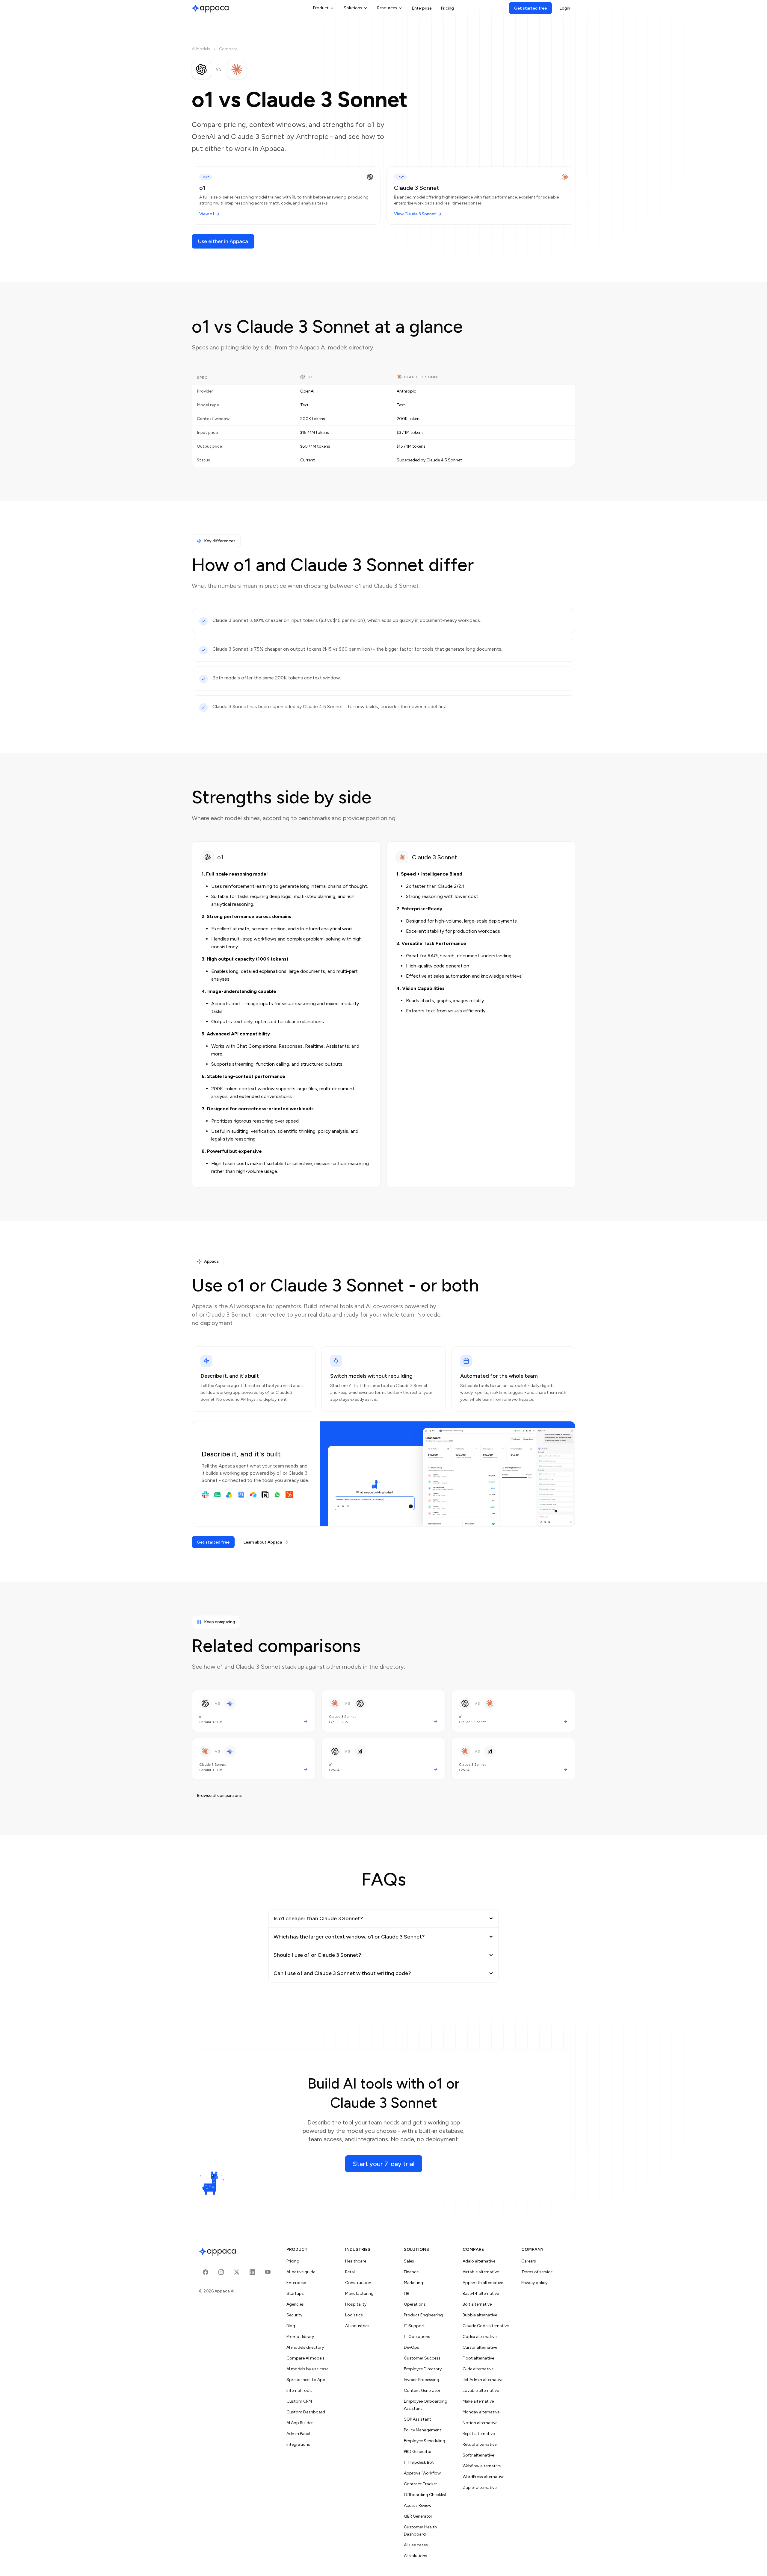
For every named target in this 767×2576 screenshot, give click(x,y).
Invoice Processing (422, 2380)
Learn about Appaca (263, 1542)
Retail (350, 2272)
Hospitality (356, 2304)
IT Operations (417, 2337)
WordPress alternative (483, 2477)
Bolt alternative (477, 2304)
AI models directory (305, 2347)
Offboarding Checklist (425, 2495)
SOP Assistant (418, 2419)
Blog (291, 2326)
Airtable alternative (481, 2272)
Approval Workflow (422, 2473)
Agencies (295, 2304)
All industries (357, 2326)
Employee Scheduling (425, 2441)
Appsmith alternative (483, 2283)
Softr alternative (478, 2455)
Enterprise (422, 8)
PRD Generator (418, 2452)
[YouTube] (268, 2272)
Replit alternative (479, 2434)
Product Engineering (423, 2315)
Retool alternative (480, 2444)
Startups (295, 2293)
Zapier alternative (480, 2488)
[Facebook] (206, 2272)
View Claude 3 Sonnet (415, 214)
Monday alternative (481, 2412)
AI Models (201, 49)
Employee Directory (423, 2369)
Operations (415, 2304)
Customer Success (422, 2358)
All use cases (416, 2545)
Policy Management (423, 2430)
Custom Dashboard (306, 2412)
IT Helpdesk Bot (419, 2462)
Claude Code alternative (486, 2326)
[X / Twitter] (237, 2272)
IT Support (414, 2326)
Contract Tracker (421, 2484)
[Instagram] (221, 2272)
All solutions (416, 2556)
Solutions (353, 8)
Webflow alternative (482, 2466)
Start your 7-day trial (384, 2164)
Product (321, 8)
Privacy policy (534, 2283)
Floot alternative (478, 2358)
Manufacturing (359, 2293)
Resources (387, 8)
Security (294, 2315)
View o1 (207, 214)
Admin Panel (298, 2434)
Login (565, 8)
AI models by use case (307, 2369)
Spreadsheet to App (306, 2380)
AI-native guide (301, 2272)
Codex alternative (480, 2337)
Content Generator (422, 2391)
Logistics (354, 2315)
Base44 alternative (481, 2293)
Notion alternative (480, 2423)
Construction (358, 2283)
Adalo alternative (479, 2261)
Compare (228, 49)
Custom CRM (299, 2401)
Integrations (298, 2444)
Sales (409, 2261)
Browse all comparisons (219, 1796)
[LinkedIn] (252, 2272)
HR (407, 2293)
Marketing (413, 2283)
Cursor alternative (480, 2347)
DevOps (412, 2347)
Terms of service (537, 2272)
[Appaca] (210, 8)
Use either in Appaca (223, 241)
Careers (529, 2261)
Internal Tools (299, 2391)
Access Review (418, 2505)
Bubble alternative (480, 2315)
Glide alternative (478, 2369)
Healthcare (356, 2261)
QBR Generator (418, 2516)
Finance (411, 2272)
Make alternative (478, 2401)
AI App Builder (300, 2423)
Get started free (530, 8)
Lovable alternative (481, 2391)
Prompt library (300, 2337)
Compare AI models (305, 2358)
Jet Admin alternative (483, 2380)
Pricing (447, 8)
